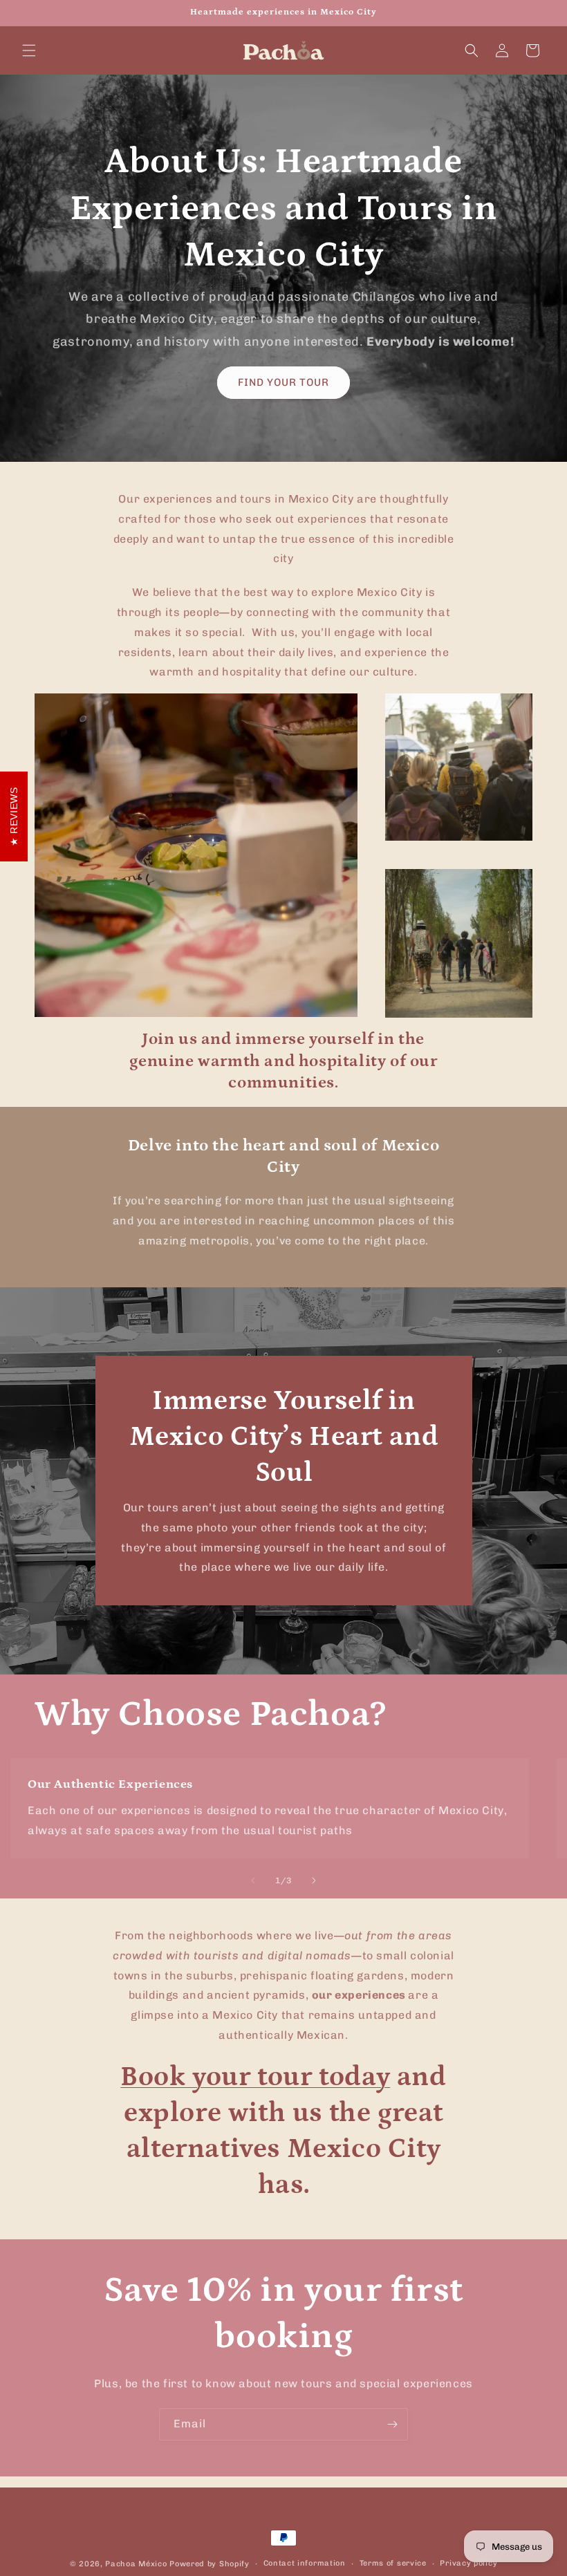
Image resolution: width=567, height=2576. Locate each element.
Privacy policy (468, 2563)
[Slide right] (314, 1880)
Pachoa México (136, 2564)
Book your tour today (255, 2077)
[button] (29, 50)
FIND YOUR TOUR (283, 382)
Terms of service (393, 2563)
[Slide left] (253, 1880)
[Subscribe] (392, 2424)
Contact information (305, 2563)
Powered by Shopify (210, 2564)
